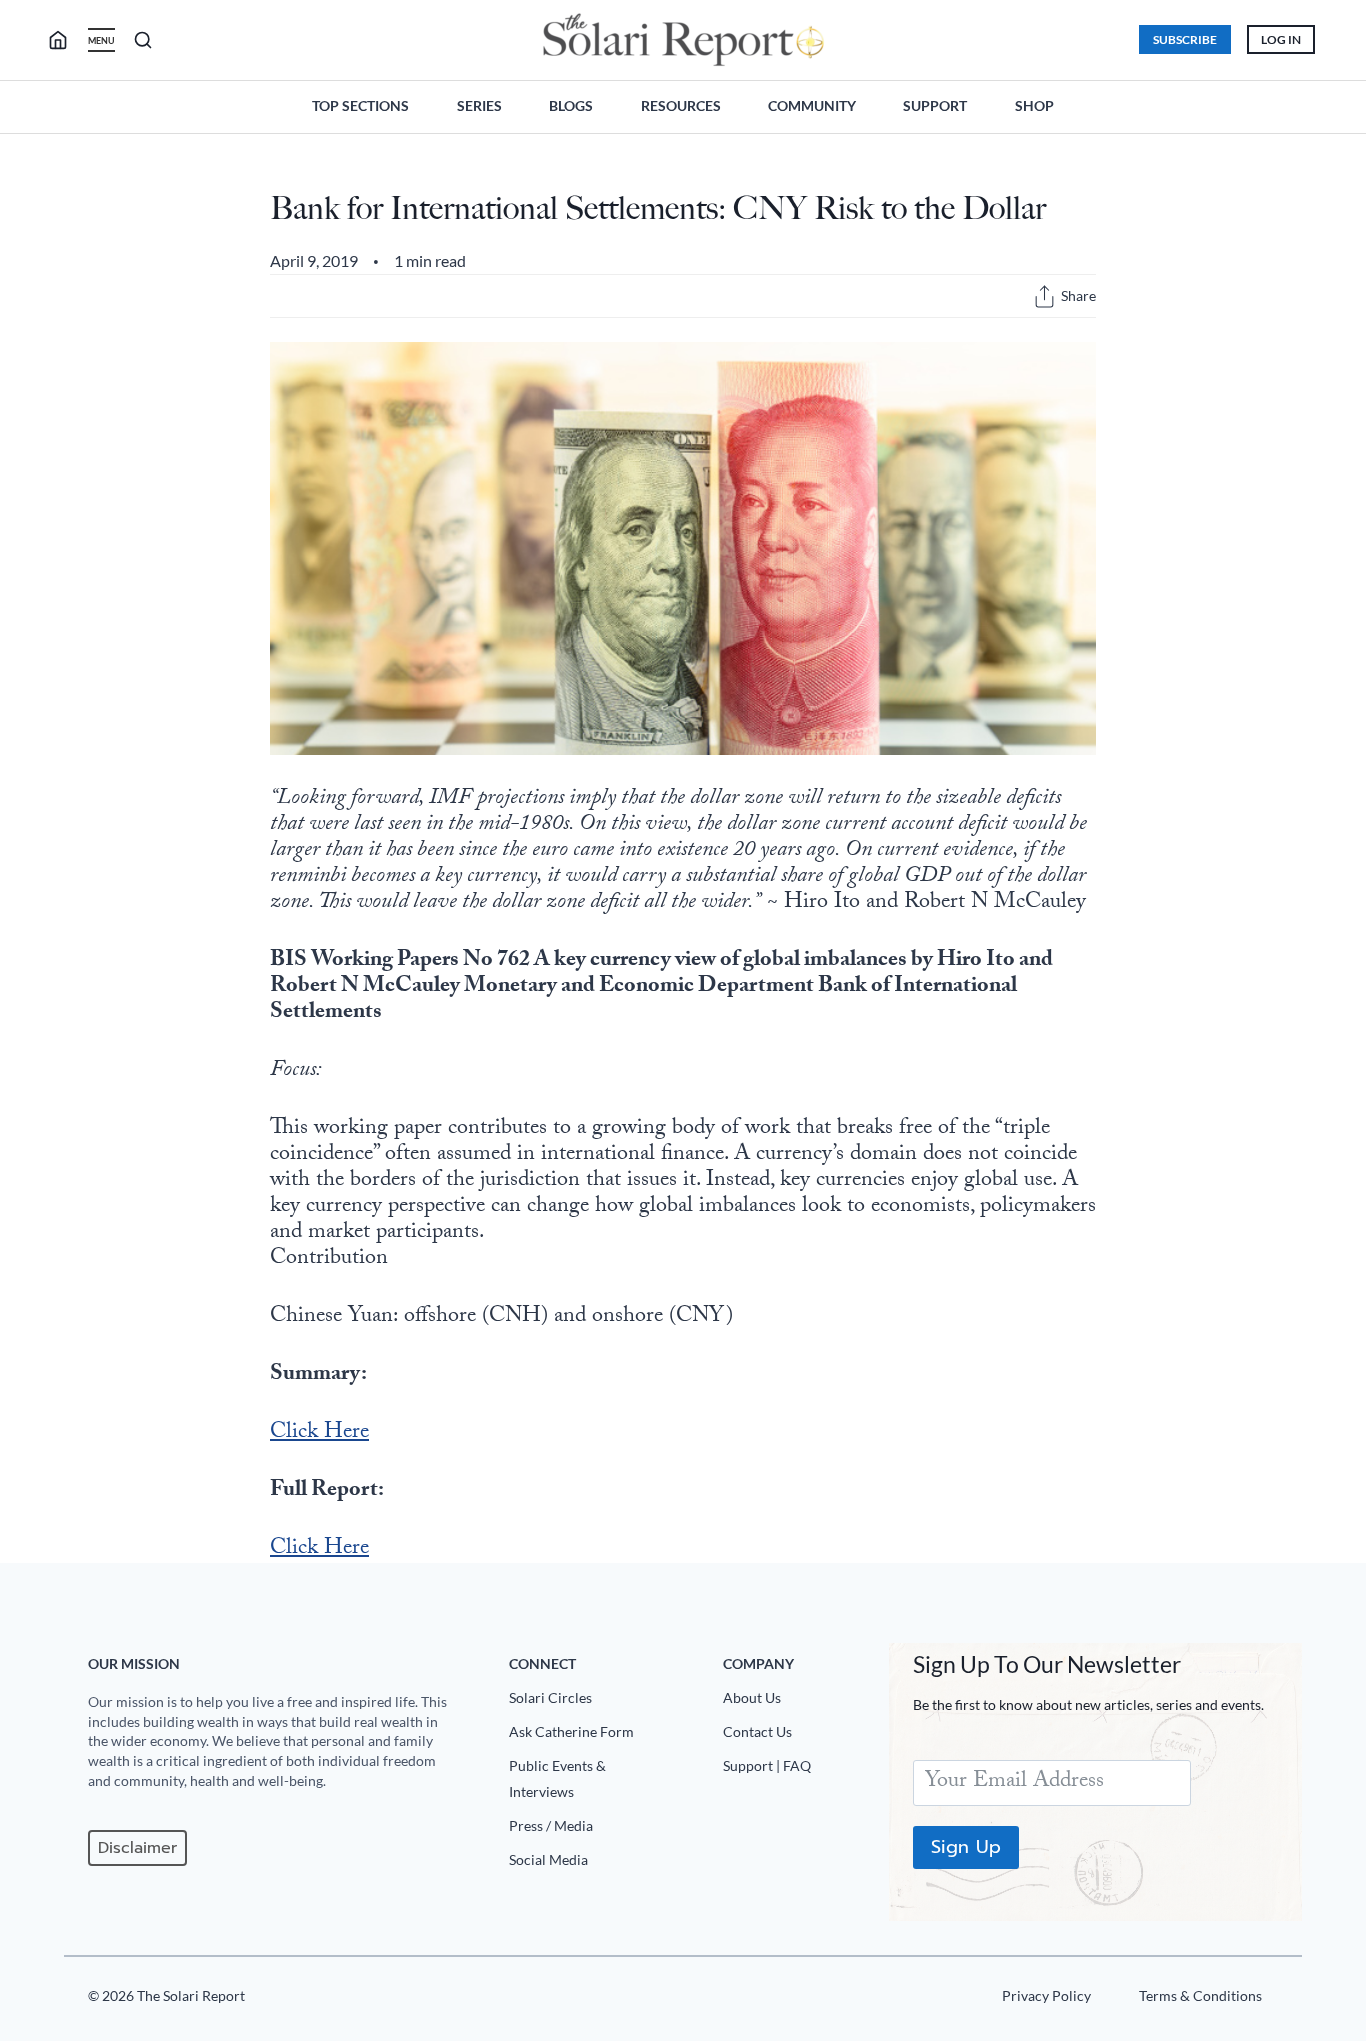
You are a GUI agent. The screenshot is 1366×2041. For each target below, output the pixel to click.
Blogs (571, 105)
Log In (1281, 39)
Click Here (319, 1433)
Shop (1034, 105)
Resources (681, 105)
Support (935, 105)
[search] (66, 40)
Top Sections (360, 105)
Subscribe (1185, 39)
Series (479, 105)
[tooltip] (1044, 296)
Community (812, 105)
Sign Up (966, 1847)
